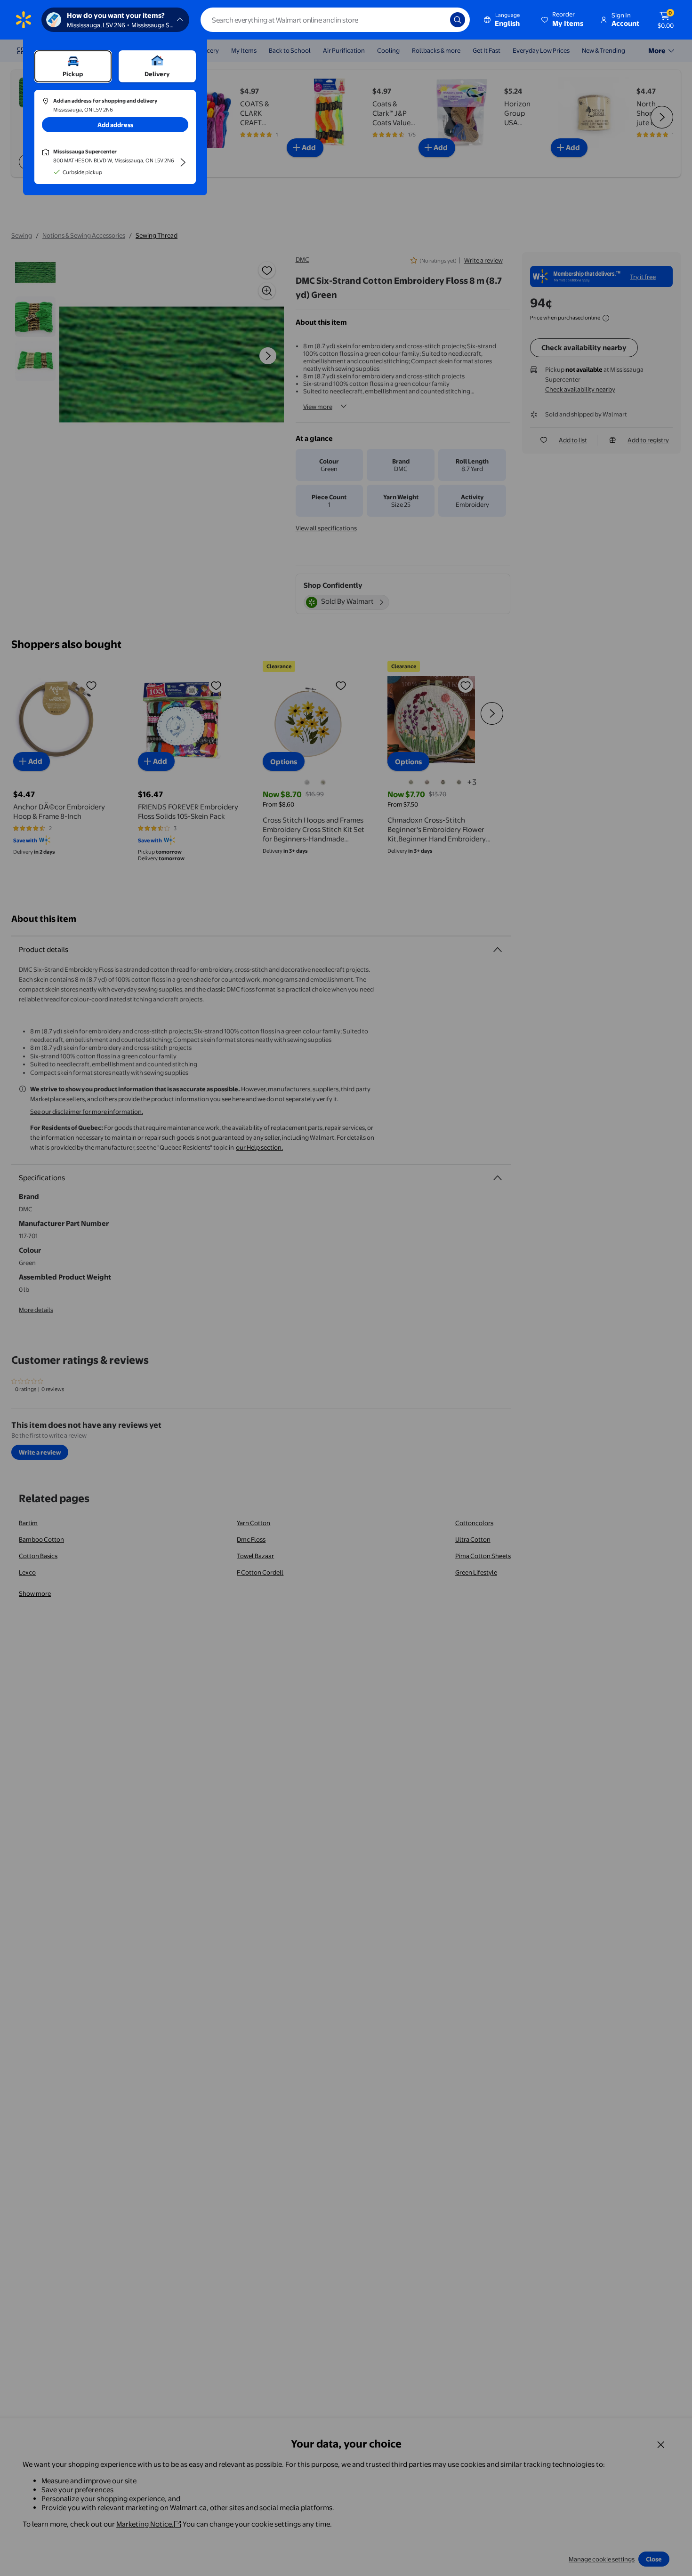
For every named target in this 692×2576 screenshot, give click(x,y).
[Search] (458, 20)
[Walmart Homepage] (24, 20)
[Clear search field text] (436, 20)
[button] (563, 20)
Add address (115, 125)
